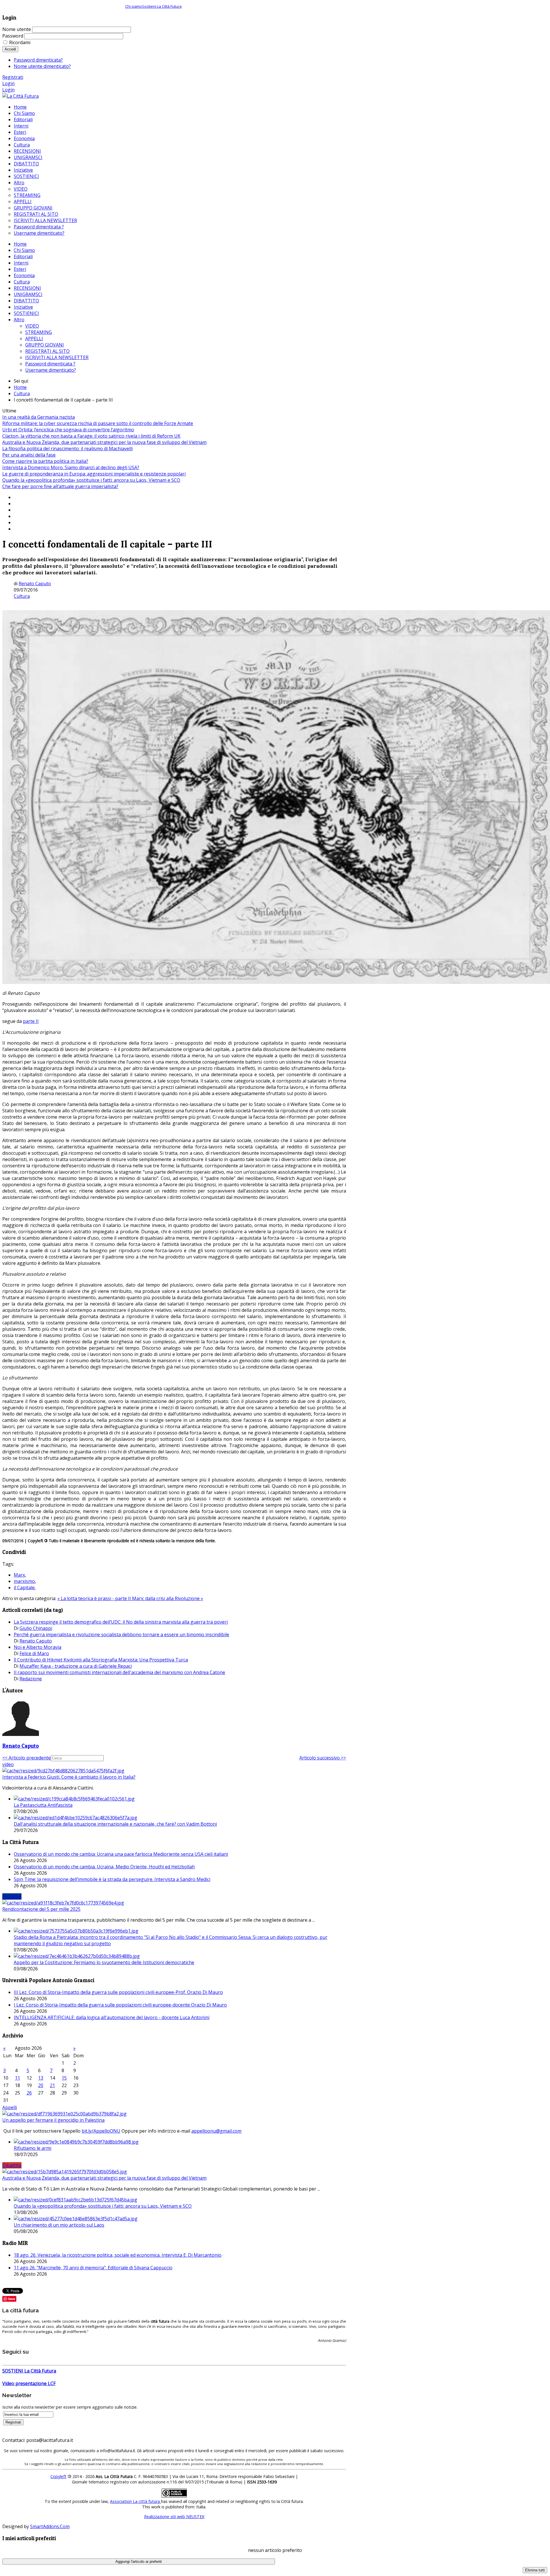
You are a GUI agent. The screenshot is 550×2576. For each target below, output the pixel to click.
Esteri (20, 269)
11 (17, 2078)
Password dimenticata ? (50, 364)
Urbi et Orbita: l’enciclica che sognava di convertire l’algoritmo (68, 430)
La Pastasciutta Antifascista (43, 1805)
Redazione (31, 1679)
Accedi (10, 49)
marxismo (24, 1581)
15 (64, 2078)
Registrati (13, 77)
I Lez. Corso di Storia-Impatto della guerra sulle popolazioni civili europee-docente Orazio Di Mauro (120, 2005)
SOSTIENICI (26, 313)
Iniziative (23, 307)
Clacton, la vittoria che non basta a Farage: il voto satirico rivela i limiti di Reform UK (91, 436)
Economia (24, 275)
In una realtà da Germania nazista (39, 417)
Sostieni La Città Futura (162, 6)
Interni (21, 263)
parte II (31, 1021)
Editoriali (23, 257)
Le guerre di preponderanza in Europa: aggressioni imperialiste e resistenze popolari (94, 474)
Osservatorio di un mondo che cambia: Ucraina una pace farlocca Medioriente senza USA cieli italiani (121, 1854)
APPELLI (34, 338)
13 (41, 2078)
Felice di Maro (34, 1653)
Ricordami (20, 42)
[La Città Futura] (20, 96)
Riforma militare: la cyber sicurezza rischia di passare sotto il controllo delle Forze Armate (98, 423)
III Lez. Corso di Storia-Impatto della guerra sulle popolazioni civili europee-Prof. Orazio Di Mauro (118, 1992)
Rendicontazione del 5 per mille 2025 (41, 1909)
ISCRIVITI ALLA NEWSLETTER (57, 357)
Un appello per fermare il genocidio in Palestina (53, 2120)
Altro (19, 320)
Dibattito (12, 2165)
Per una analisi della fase (29, 455)
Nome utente (17, 29)
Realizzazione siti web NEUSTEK (174, 2517)
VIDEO (32, 326)
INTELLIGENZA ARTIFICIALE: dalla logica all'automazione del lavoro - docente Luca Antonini (112, 2017)
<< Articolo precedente (26, 1758)
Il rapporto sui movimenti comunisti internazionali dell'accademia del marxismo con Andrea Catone (119, 1672)
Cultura (22, 282)
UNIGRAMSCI (28, 294)
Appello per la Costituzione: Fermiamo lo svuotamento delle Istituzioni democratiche (104, 1962)
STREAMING (39, 332)
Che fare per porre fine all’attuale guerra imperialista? (60, 486)
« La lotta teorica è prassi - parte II (95, 1598)
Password (13, 36)
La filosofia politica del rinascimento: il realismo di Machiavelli (67, 449)
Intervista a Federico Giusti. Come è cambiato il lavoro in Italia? (69, 1777)
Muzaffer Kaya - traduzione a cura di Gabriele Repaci (76, 1666)
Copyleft (58, 2476)
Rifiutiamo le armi (33, 2148)
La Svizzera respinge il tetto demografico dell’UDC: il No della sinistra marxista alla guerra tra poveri (121, 1622)
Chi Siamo (24, 250)
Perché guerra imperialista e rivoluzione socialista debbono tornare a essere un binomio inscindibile (121, 1635)
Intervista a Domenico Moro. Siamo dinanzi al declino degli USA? (71, 467)
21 (52, 2085)
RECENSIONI (27, 288)
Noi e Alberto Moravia (38, 1647)
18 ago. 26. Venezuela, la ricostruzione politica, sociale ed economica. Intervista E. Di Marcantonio (118, 2255)
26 (29, 2093)
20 (41, 2085)
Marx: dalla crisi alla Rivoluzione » (168, 1598)
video (8, 1764)
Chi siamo (134, 6)
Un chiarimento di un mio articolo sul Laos (59, 2225)
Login (8, 83)
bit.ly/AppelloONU (101, 2131)
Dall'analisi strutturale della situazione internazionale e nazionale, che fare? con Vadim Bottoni (115, 1824)
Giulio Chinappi (36, 1628)
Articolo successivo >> (323, 1758)
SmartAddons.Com (50, 2526)
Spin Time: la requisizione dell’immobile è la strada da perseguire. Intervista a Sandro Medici (112, 1879)
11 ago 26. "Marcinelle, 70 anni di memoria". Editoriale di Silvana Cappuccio (93, 2268)
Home (20, 244)
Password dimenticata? (38, 60)
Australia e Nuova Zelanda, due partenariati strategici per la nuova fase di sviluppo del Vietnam (104, 442)
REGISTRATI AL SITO (47, 351)
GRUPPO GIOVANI (45, 345)
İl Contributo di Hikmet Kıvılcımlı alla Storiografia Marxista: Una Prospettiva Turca (101, 1660)
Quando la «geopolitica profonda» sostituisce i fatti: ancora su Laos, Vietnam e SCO (91, 480)
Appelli (10, 2107)
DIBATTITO (26, 301)
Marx (19, 1575)
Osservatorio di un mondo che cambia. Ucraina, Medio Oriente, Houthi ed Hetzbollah (104, 1867)
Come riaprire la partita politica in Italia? (45, 461)
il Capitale (24, 1588)
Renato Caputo (35, 584)
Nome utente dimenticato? (42, 66)
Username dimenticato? (51, 370)
